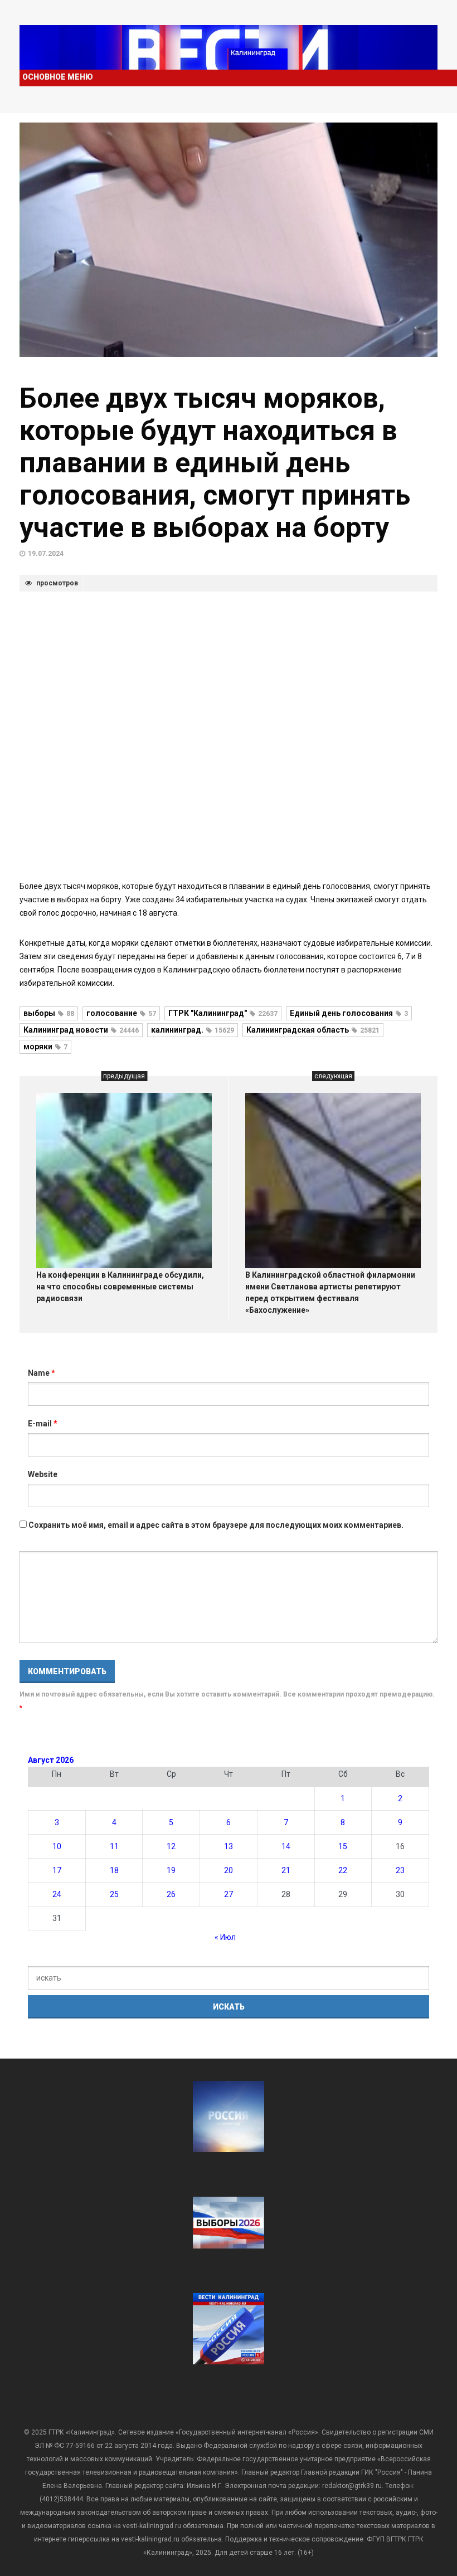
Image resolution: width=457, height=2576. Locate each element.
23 (400, 1870)
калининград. (193, 1030)
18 (114, 1870)
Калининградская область (313, 1030)
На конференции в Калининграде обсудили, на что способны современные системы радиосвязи (120, 1287)
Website (43, 1474)
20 (229, 1870)
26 (171, 1894)
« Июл (225, 1937)
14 (286, 1846)
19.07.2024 (46, 554)
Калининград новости (81, 1030)
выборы (49, 1013)
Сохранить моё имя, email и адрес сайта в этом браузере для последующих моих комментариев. (216, 1525)
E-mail (43, 1424)
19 (171, 1870)
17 (57, 1870)
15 (343, 1846)
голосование (121, 1013)
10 (57, 1846)
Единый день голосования (349, 1013)
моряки (45, 1047)
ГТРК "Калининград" (223, 1013)
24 (57, 1894)
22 (343, 1870)
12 (171, 1846)
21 (286, 1870)
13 (229, 1846)
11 (114, 1846)
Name (42, 1373)
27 (229, 1894)
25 (114, 1894)
